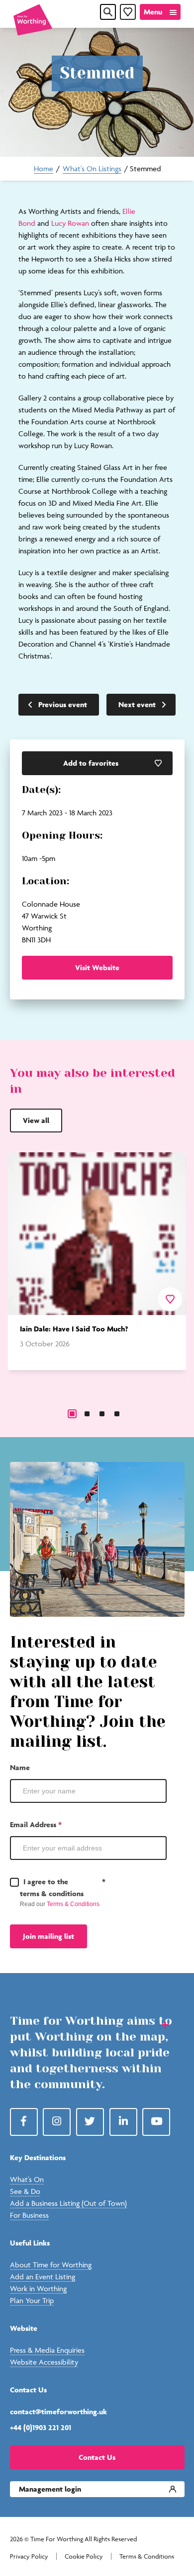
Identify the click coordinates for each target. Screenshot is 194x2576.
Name (20, 1767)
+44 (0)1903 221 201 (41, 2427)
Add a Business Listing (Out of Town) (68, 2203)
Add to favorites (91, 763)
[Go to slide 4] (117, 1414)
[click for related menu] (159, 2024)
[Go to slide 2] (87, 1414)
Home (44, 168)
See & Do (25, 2191)
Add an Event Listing (43, 2277)
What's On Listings (92, 168)
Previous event (63, 704)
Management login (50, 2489)
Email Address (36, 1824)
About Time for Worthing (51, 2265)
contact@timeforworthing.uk (58, 2411)
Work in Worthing (38, 2288)
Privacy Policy (29, 2556)
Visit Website (97, 967)
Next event (137, 704)
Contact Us (97, 2457)
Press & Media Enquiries (47, 2350)
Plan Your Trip (32, 2300)
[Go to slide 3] (102, 1414)
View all (36, 1120)
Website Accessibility (44, 2362)
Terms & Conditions (73, 1904)
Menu (153, 12)
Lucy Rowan (70, 223)
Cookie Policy (84, 2556)
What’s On (27, 2179)
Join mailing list (48, 1936)
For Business (29, 2215)
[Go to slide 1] (72, 1414)
